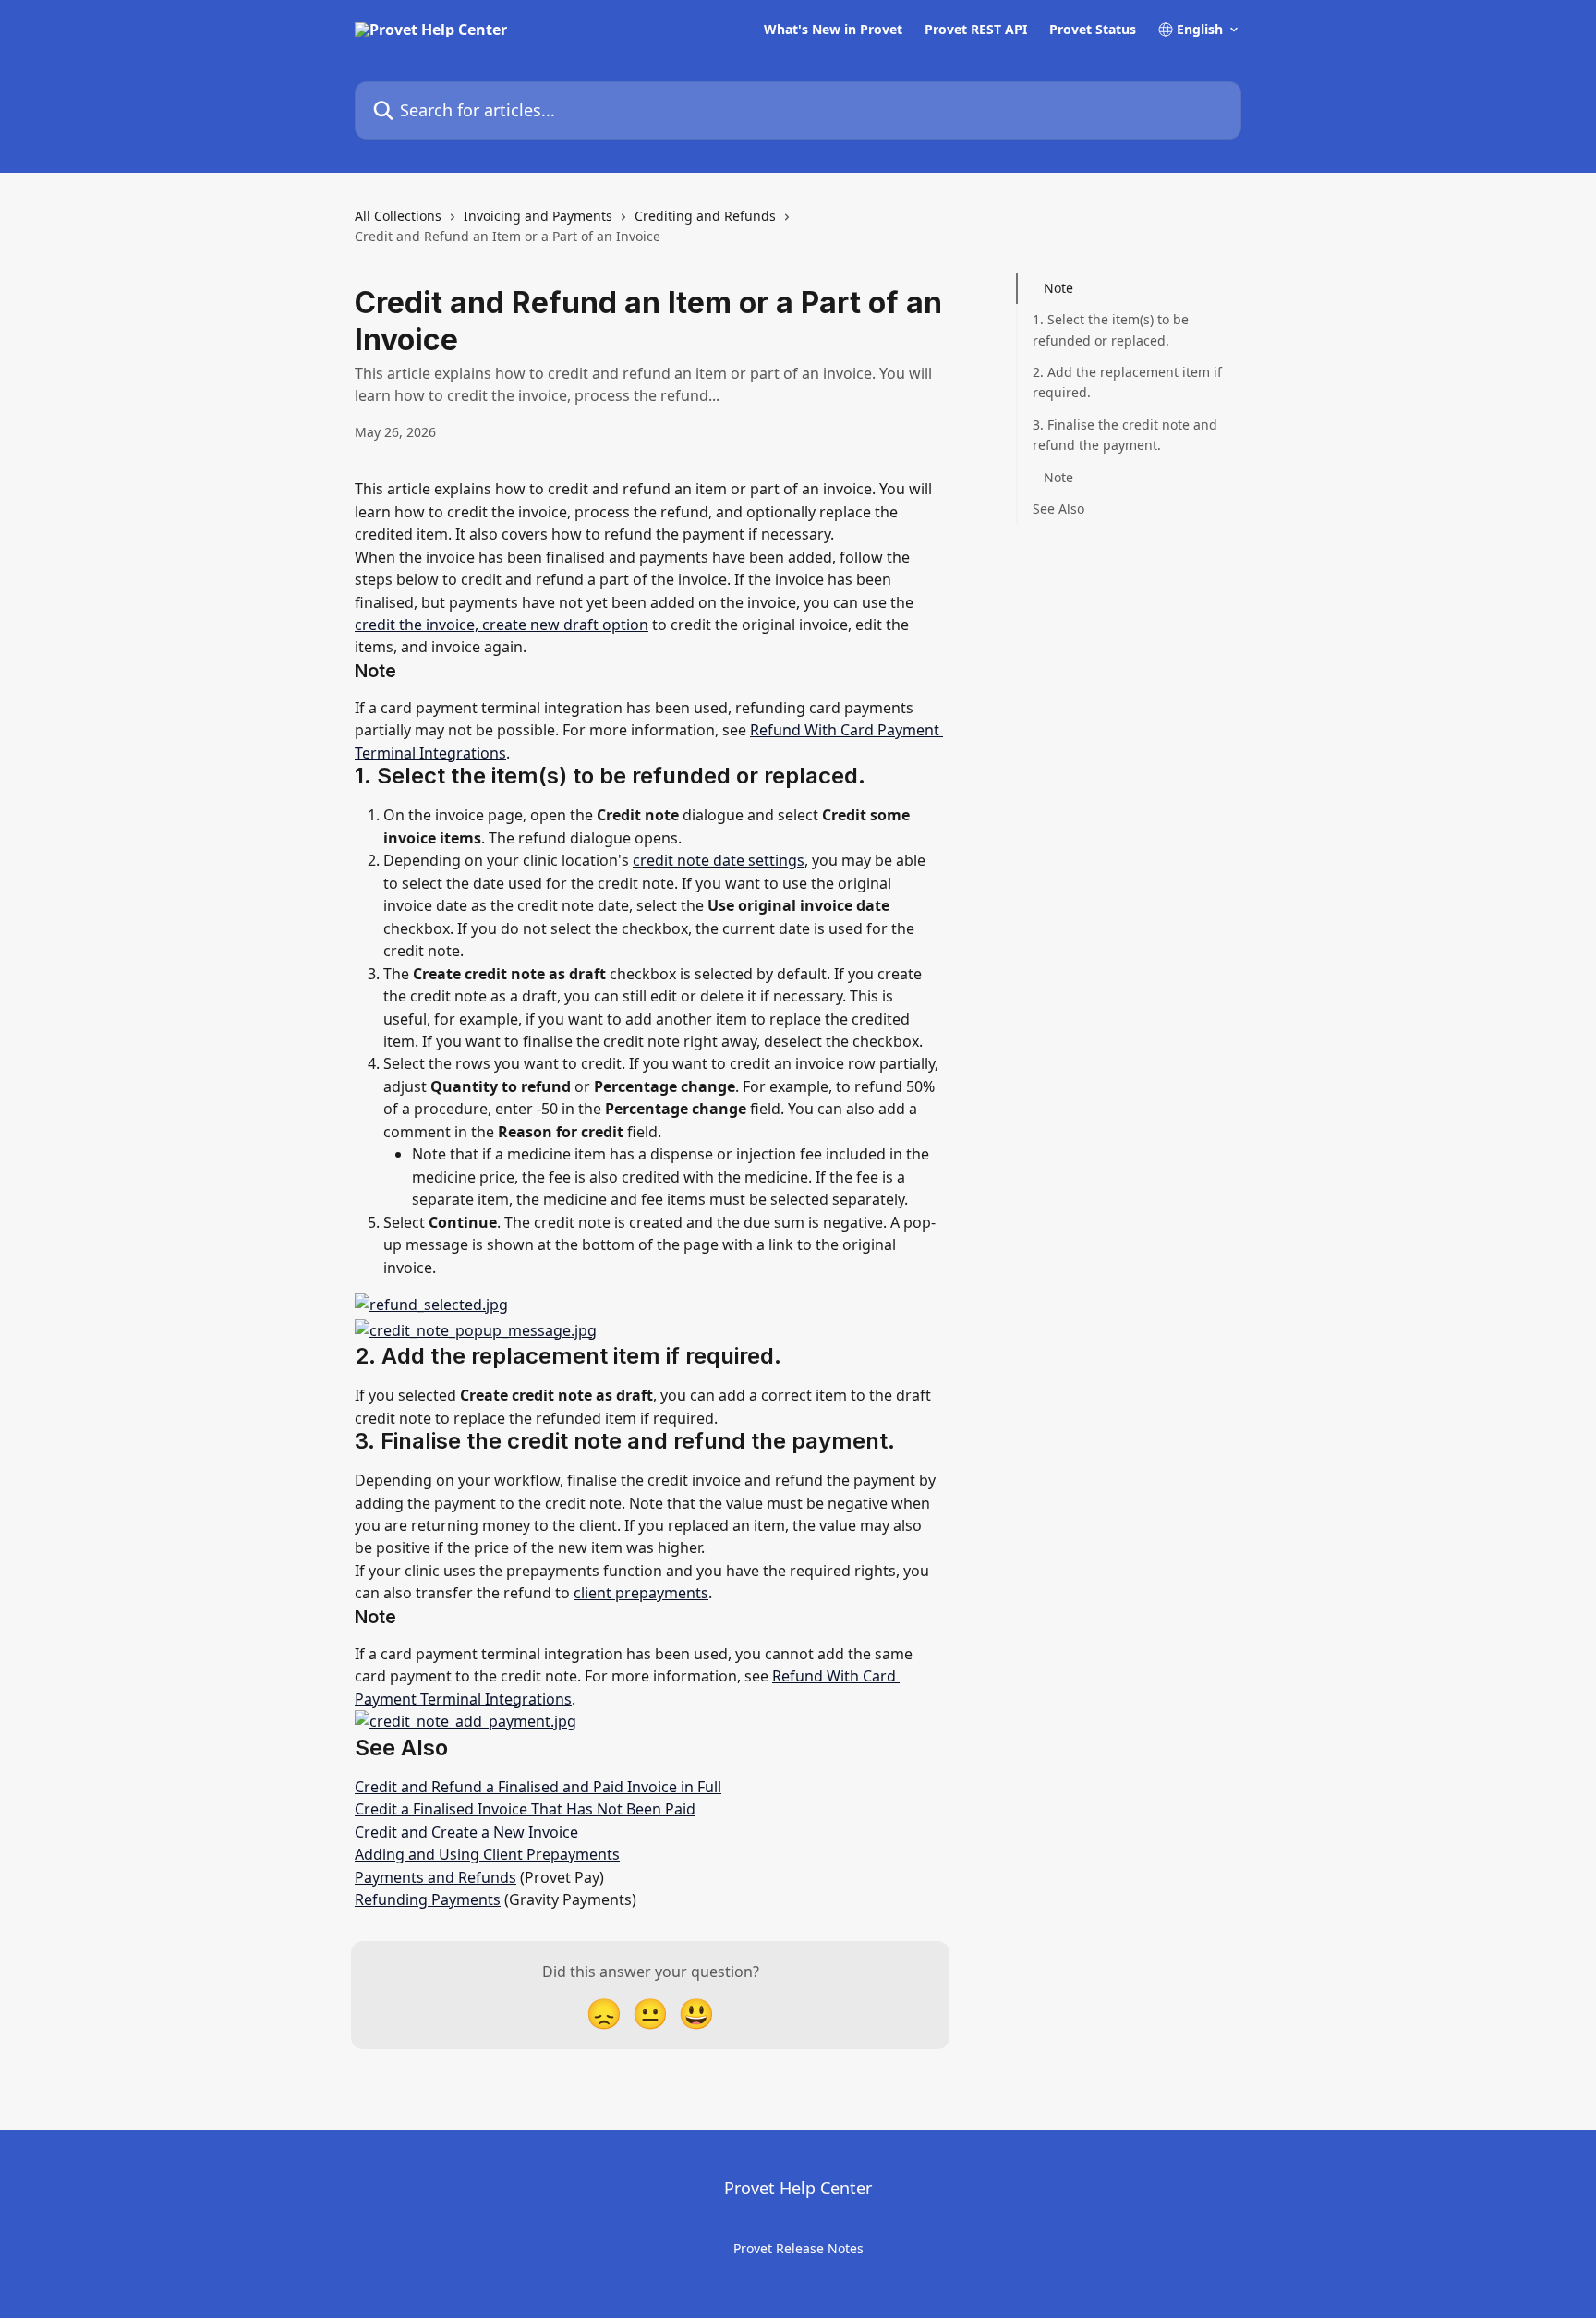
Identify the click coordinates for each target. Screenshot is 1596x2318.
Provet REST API (976, 30)
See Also (1058, 509)
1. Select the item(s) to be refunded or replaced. (1111, 329)
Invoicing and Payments (538, 216)
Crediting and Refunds (705, 216)
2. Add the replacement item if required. (1127, 382)
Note (1058, 288)
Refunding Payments (428, 1899)
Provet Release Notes (798, 2248)
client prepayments (641, 1593)
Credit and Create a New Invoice (466, 1832)
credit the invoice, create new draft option (502, 625)
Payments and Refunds (435, 1877)
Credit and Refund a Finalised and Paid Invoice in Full (538, 1787)
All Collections (398, 216)
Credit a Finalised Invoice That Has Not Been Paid (525, 1809)
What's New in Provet (833, 30)
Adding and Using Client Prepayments (487, 1854)
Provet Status (1093, 30)
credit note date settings (719, 860)
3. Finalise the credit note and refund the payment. (1125, 435)
